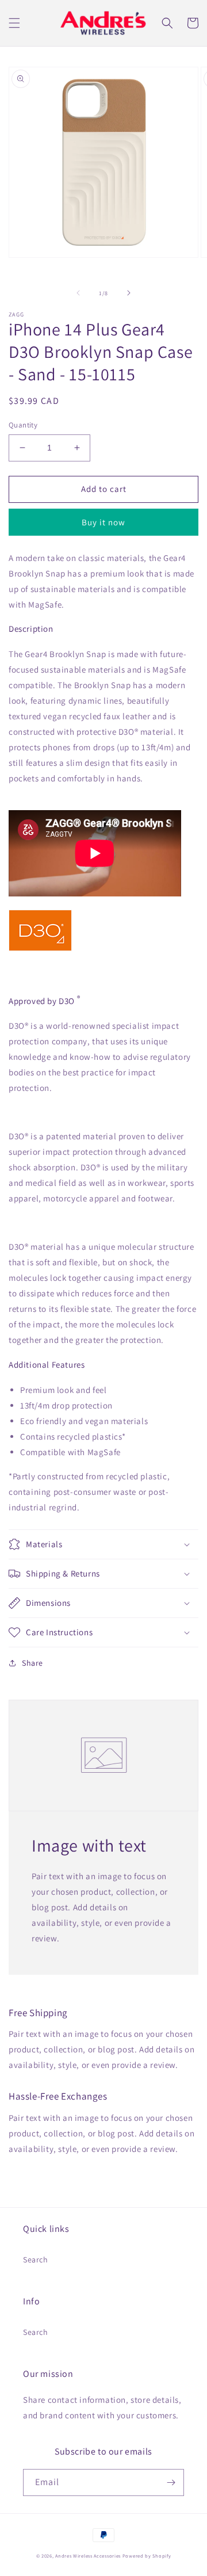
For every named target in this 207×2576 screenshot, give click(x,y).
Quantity (23, 425)
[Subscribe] (171, 2482)
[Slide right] (129, 293)
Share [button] (32, 1663)
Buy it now (103, 522)
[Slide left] (78, 293)
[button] (14, 23)
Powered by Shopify (147, 2556)
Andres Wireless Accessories (88, 2556)
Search (36, 2260)
